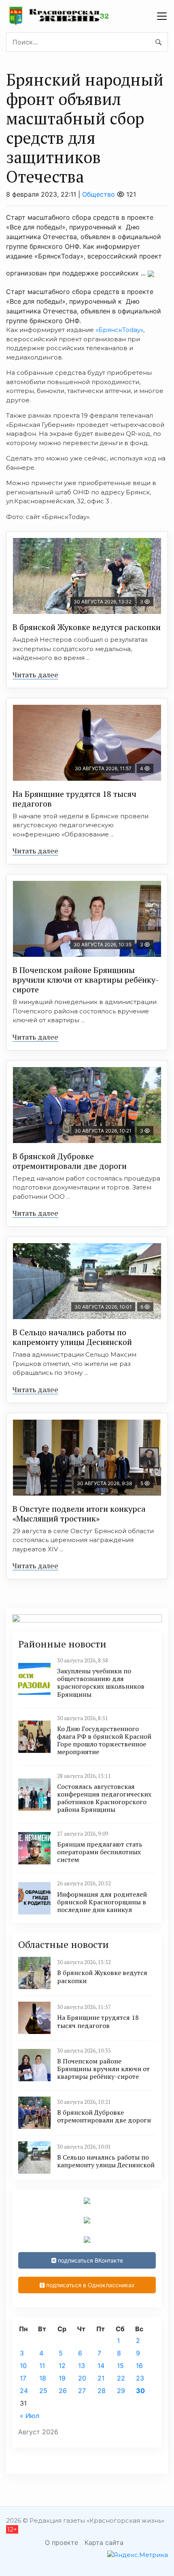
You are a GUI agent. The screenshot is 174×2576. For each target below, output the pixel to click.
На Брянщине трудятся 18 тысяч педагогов (74, 799)
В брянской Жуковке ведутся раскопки (87, 627)
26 (63, 2391)
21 (101, 2378)
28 (102, 2391)
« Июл (30, 2416)
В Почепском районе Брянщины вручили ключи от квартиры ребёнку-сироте (86, 980)
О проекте (62, 2542)
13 (82, 2366)
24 (24, 2391)
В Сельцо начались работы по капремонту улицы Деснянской (72, 1337)
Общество (99, 194)
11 (42, 2366)
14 (101, 2366)
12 (62, 2366)
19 (62, 2378)
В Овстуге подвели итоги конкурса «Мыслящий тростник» (79, 1514)
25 (43, 2391)
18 (43, 2378)
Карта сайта (104, 2542)
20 (82, 2378)
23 (140, 2378)
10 (23, 2366)
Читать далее (35, 674)
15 (120, 2366)
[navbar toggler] (162, 16)
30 (140, 2391)
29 (121, 2391)
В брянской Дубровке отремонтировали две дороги (70, 1161)
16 (139, 2366)
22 (121, 2378)
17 (23, 2378)
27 (82, 2391)
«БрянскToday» (119, 330)
